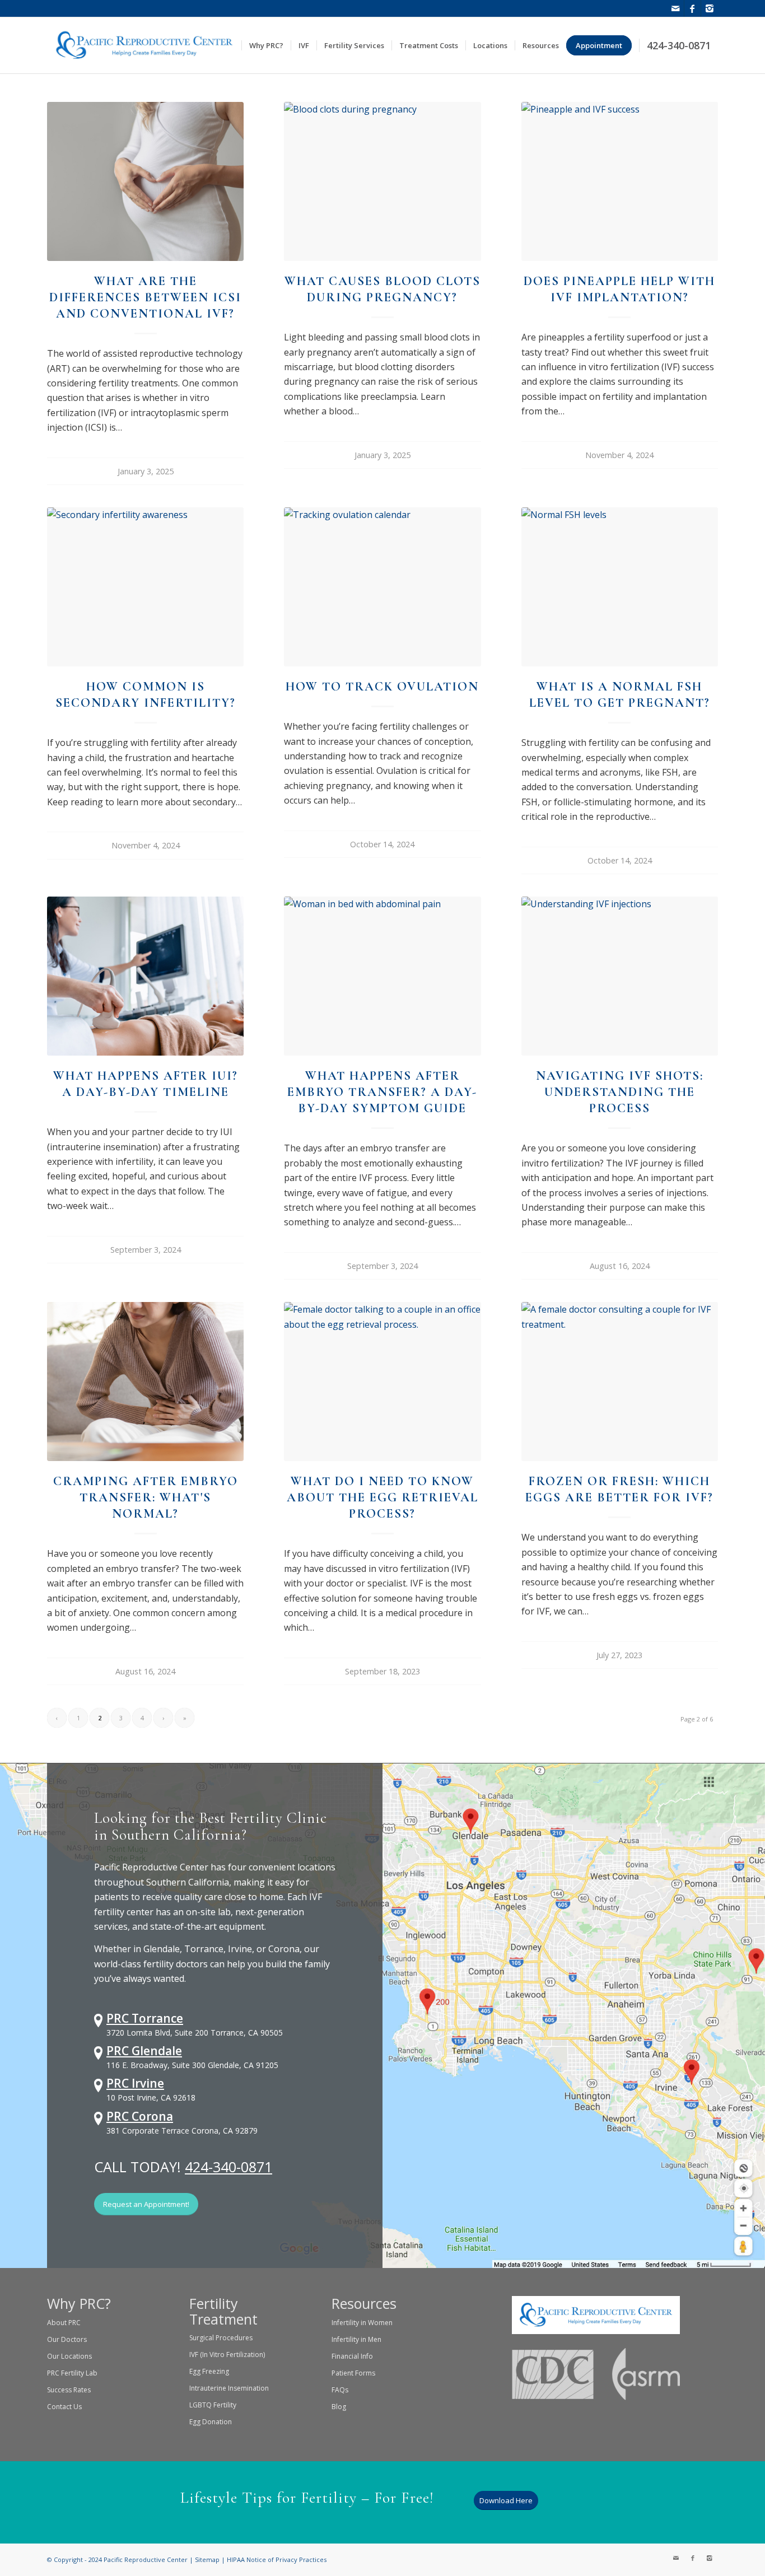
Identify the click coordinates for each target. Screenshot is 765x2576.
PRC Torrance (145, 2018)
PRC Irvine (135, 2083)
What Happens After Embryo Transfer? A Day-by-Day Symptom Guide (382, 1092)
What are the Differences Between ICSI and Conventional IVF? (145, 297)
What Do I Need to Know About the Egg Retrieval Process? (382, 1497)
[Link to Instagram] (710, 8)
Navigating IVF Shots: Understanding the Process (620, 1092)
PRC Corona (140, 2116)
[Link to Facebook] (692, 8)
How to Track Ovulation (382, 686)
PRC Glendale (144, 2051)
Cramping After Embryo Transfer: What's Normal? (146, 1497)
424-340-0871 (228, 2167)
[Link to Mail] (676, 8)
